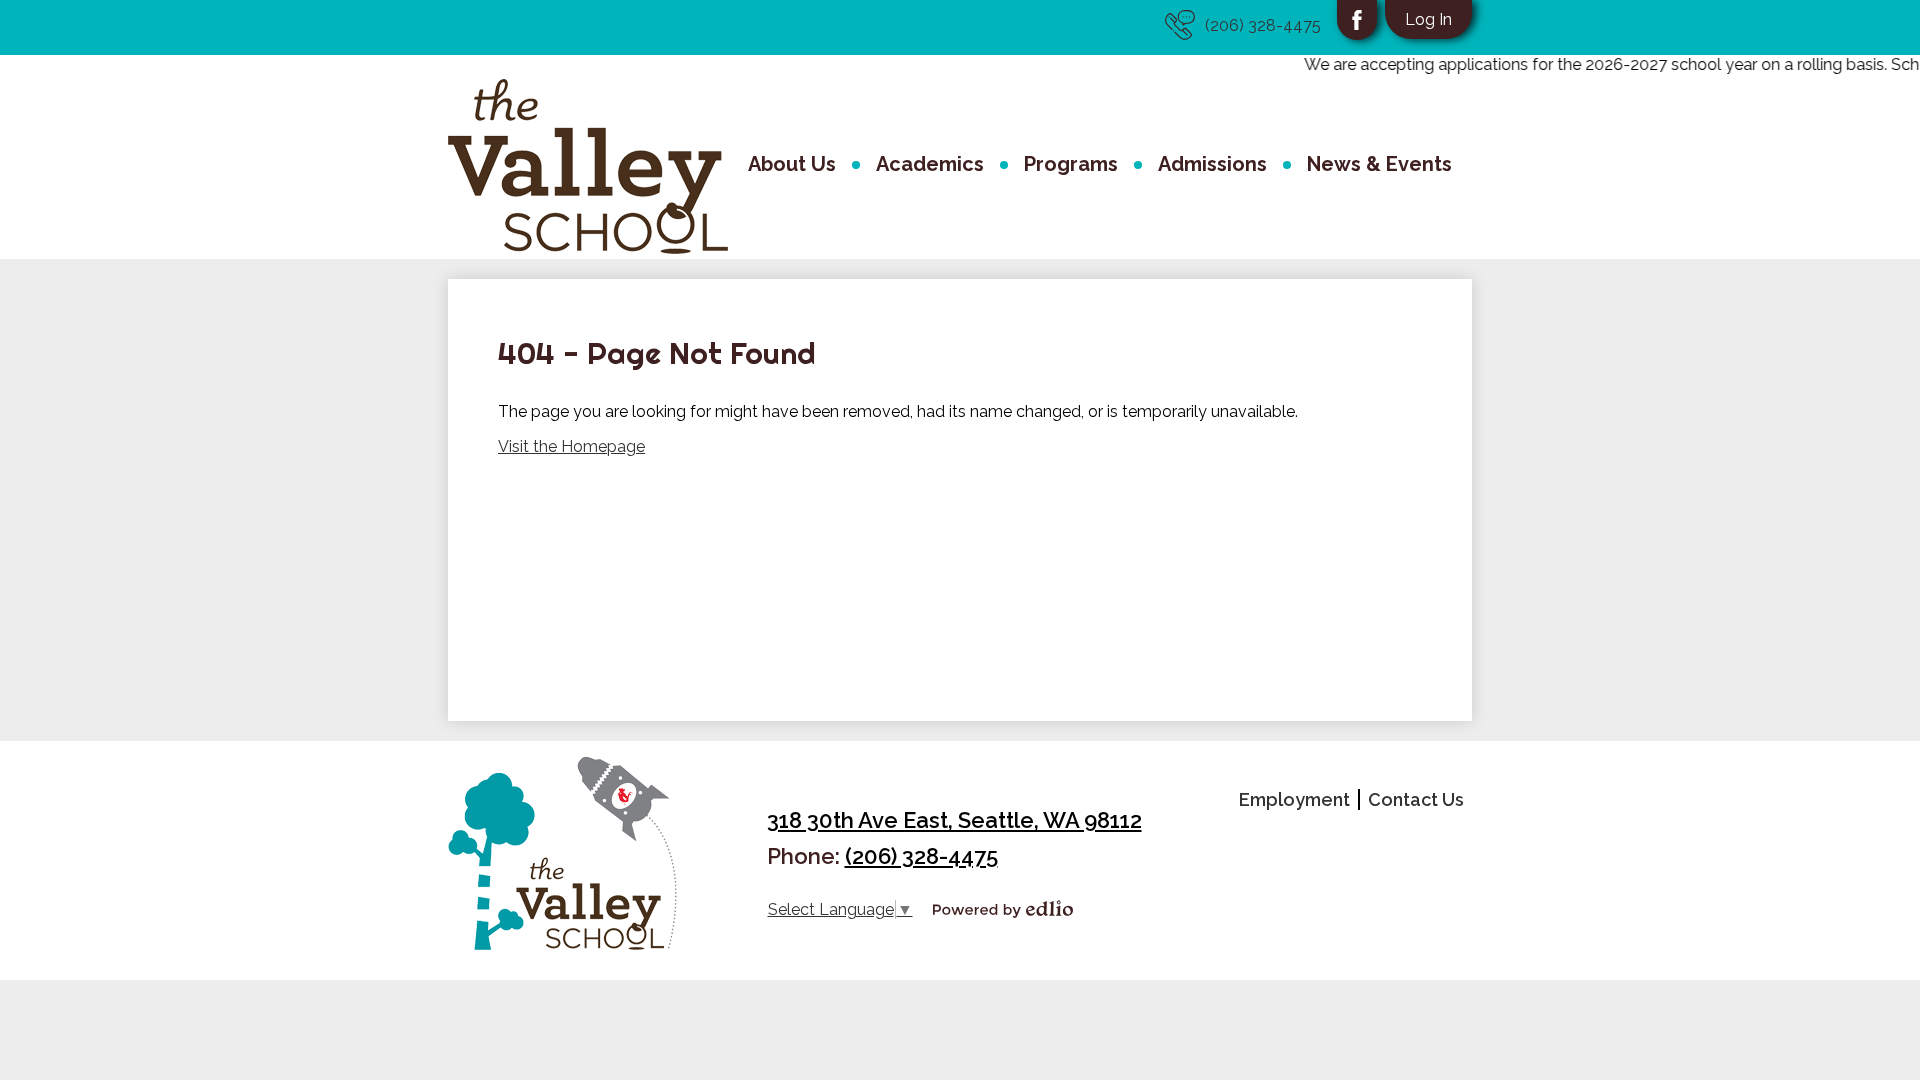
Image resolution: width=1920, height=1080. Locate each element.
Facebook (1357, 20)
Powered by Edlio (1003, 909)
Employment (1294, 799)
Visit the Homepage (571, 446)
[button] (792, 167)
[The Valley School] (588, 166)
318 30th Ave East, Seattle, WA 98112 (954, 820)
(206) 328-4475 (1263, 25)
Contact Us (1416, 799)
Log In (1428, 19)
